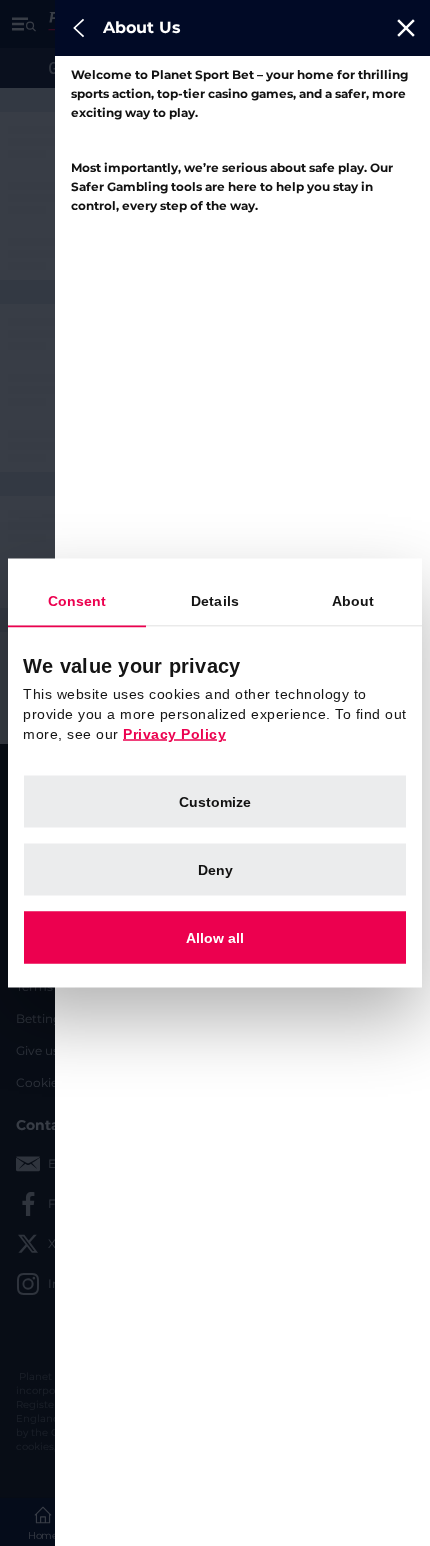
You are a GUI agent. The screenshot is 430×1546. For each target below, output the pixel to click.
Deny (215, 870)
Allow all (215, 938)
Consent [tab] (77, 601)
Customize (215, 802)
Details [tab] (215, 601)
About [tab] (353, 601)
